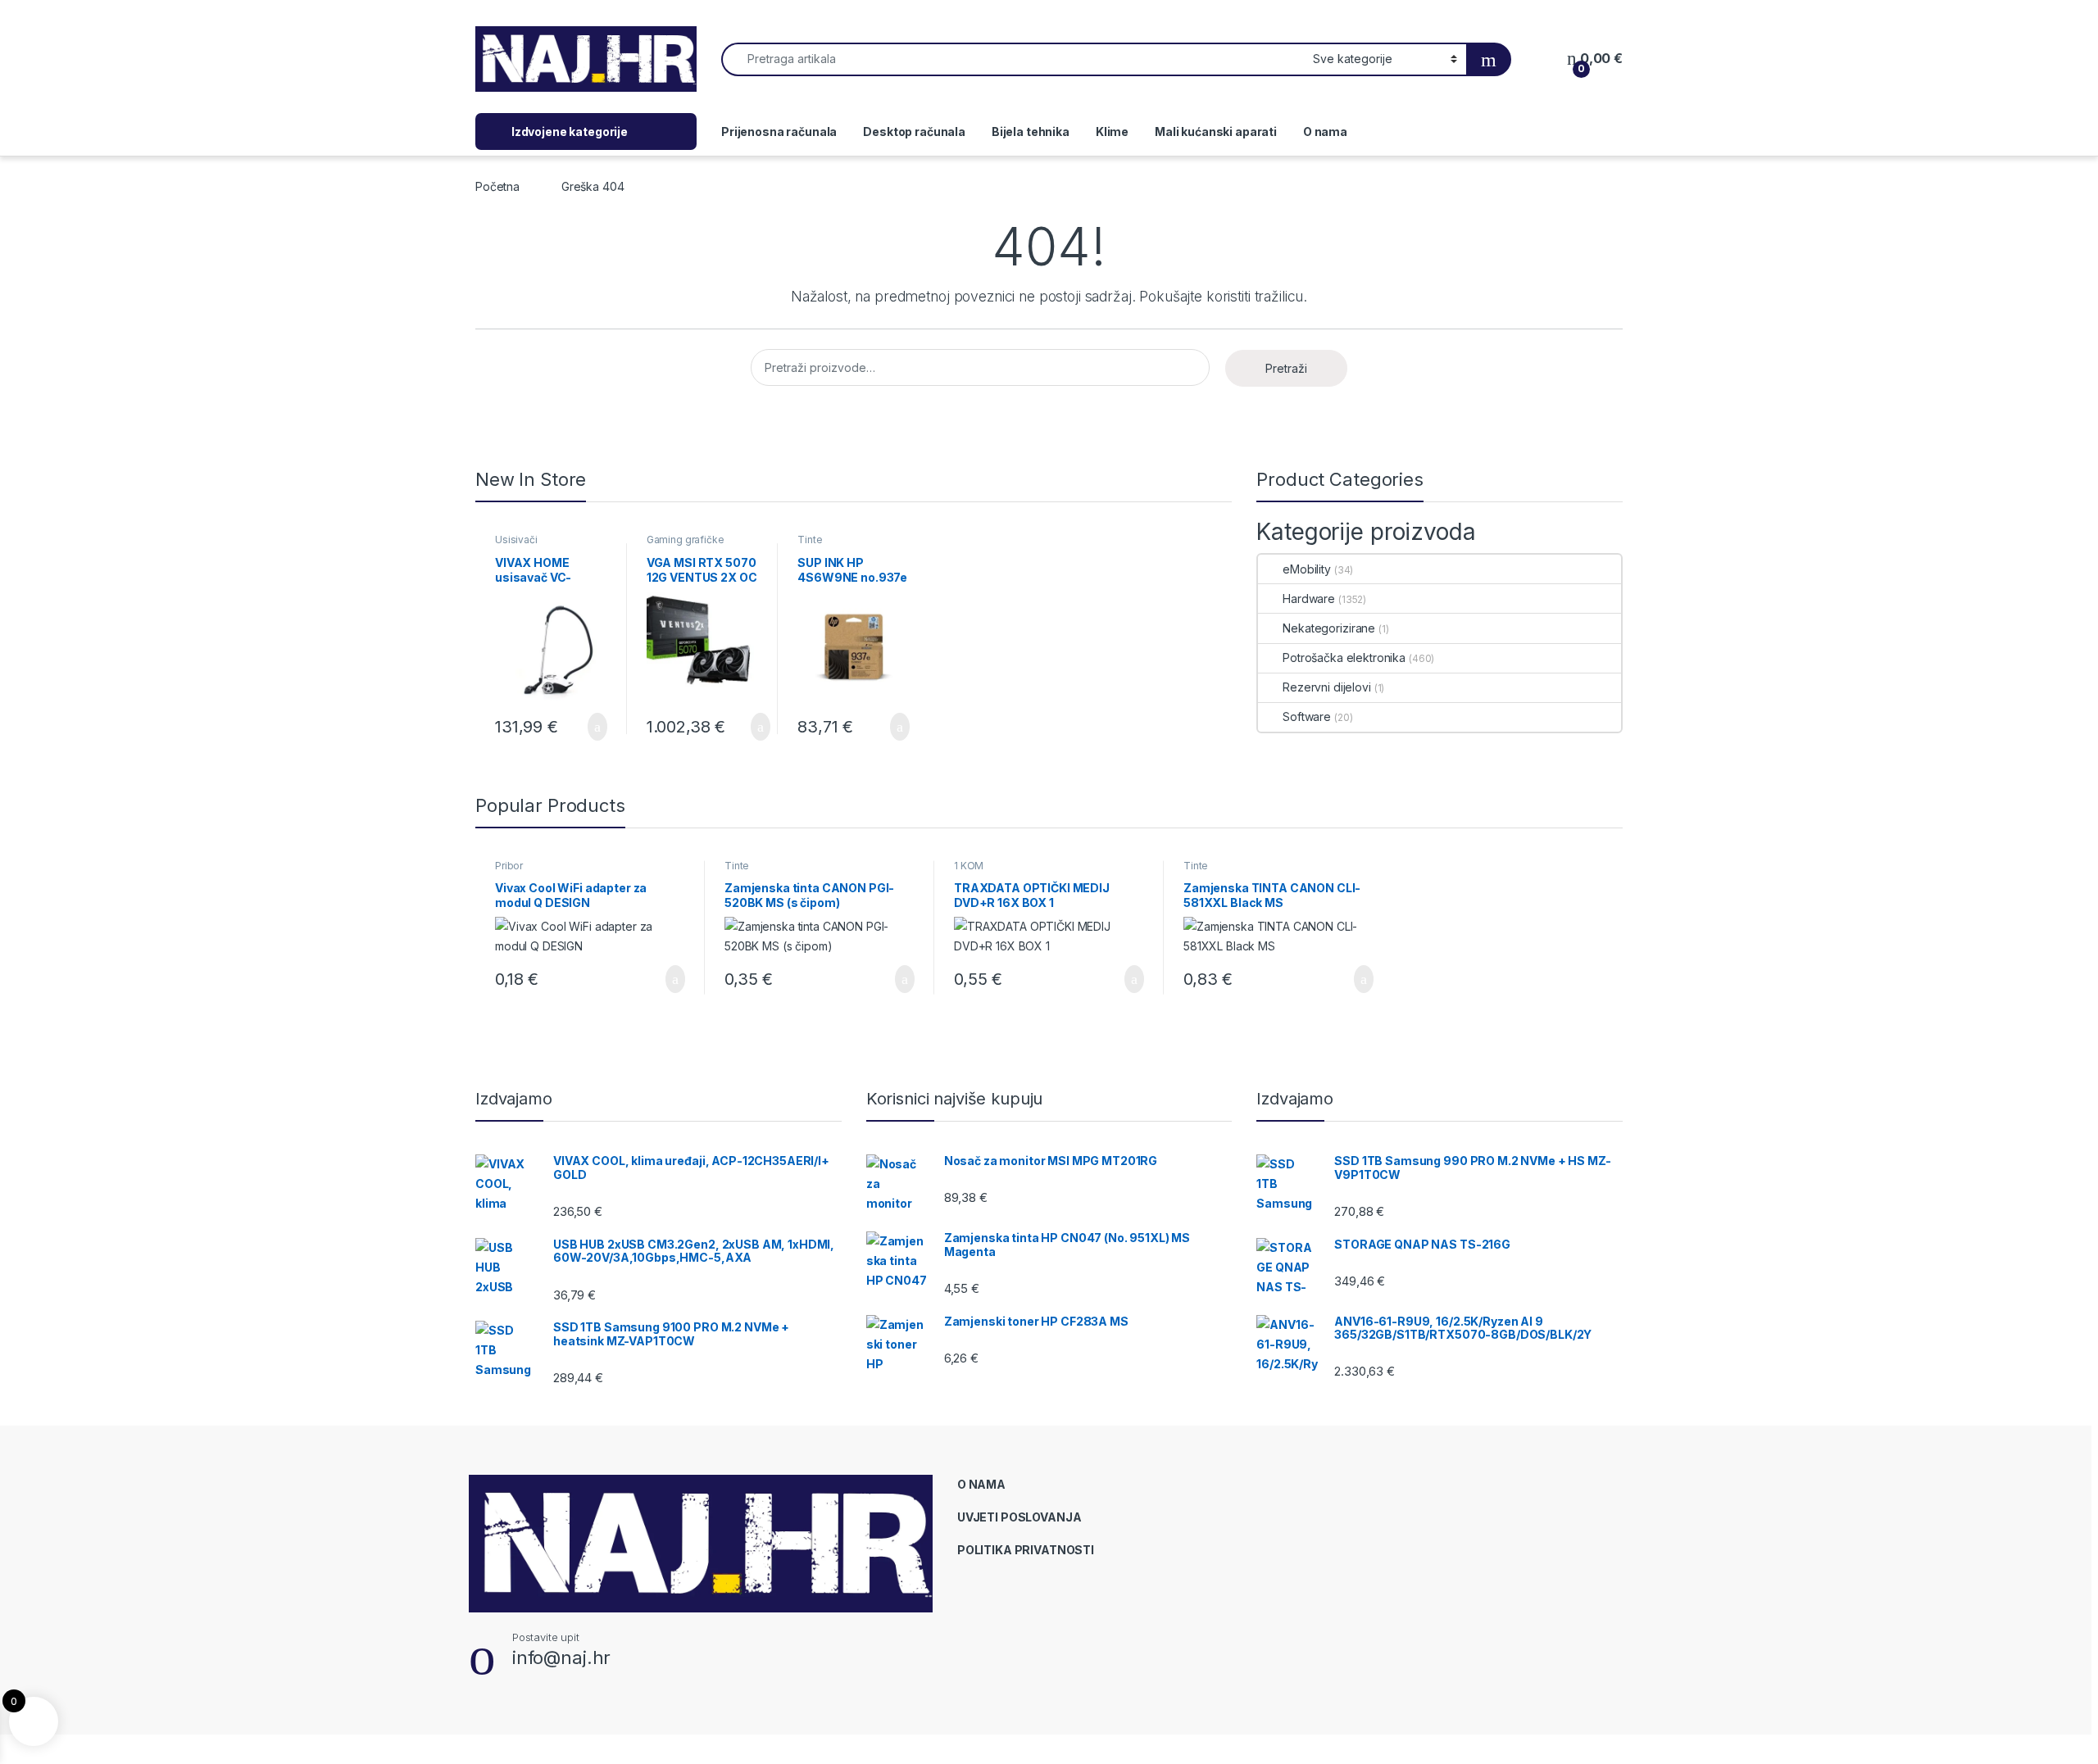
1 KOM (969, 866)
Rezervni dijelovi (1326, 687)
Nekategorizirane (1329, 628)
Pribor (509, 866)
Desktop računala (914, 132)
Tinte (810, 540)
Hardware (1309, 599)
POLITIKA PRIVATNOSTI (1026, 1550)
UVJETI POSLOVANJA (1019, 1517)
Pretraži (1286, 368)
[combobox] (1013, 59)
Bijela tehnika (1031, 132)
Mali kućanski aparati (1216, 132)
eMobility (1307, 569)
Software (1307, 716)
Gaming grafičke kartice (686, 545)
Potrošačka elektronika (1344, 658)
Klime (1112, 132)
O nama (1325, 132)
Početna (497, 186)
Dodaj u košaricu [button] (585, 727)
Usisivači (516, 540)
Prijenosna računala (779, 132)
